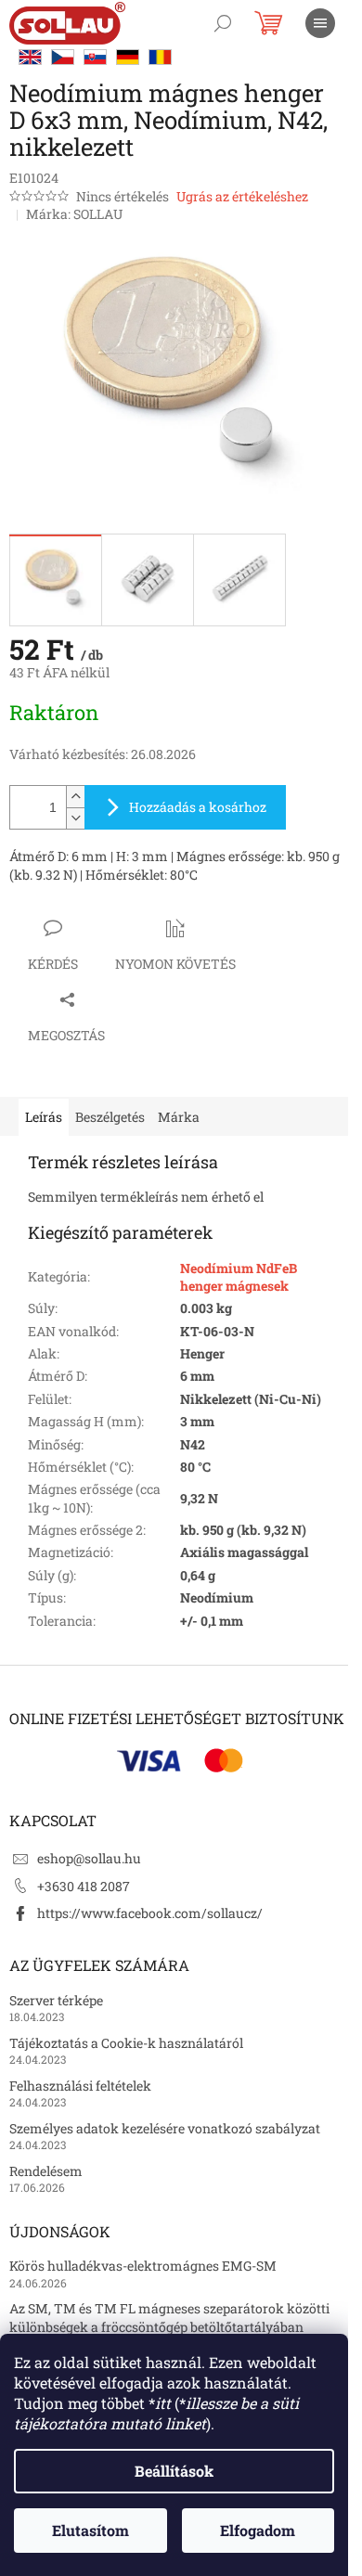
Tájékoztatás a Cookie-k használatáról (126, 2043)
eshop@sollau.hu (89, 1858)
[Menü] (320, 23)
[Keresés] (223, 23)
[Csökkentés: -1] (75, 818)
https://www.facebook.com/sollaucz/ (150, 1913)
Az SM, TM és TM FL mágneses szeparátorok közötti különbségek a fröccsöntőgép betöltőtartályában (169, 2317)
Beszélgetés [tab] (110, 1117)
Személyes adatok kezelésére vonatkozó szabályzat (165, 2128)
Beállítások (174, 2471)
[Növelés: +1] (75, 797)
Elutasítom (90, 2530)
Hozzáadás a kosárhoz (198, 807)
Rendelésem (46, 2171)
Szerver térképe (56, 2000)
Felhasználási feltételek (80, 2086)
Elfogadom (258, 2530)
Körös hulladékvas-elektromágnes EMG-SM (143, 2266)
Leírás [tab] (44, 1117)
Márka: (74, 214)
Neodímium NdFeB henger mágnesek (239, 1277)
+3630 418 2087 (84, 1886)
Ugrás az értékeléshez (242, 196)
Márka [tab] (179, 1117)
